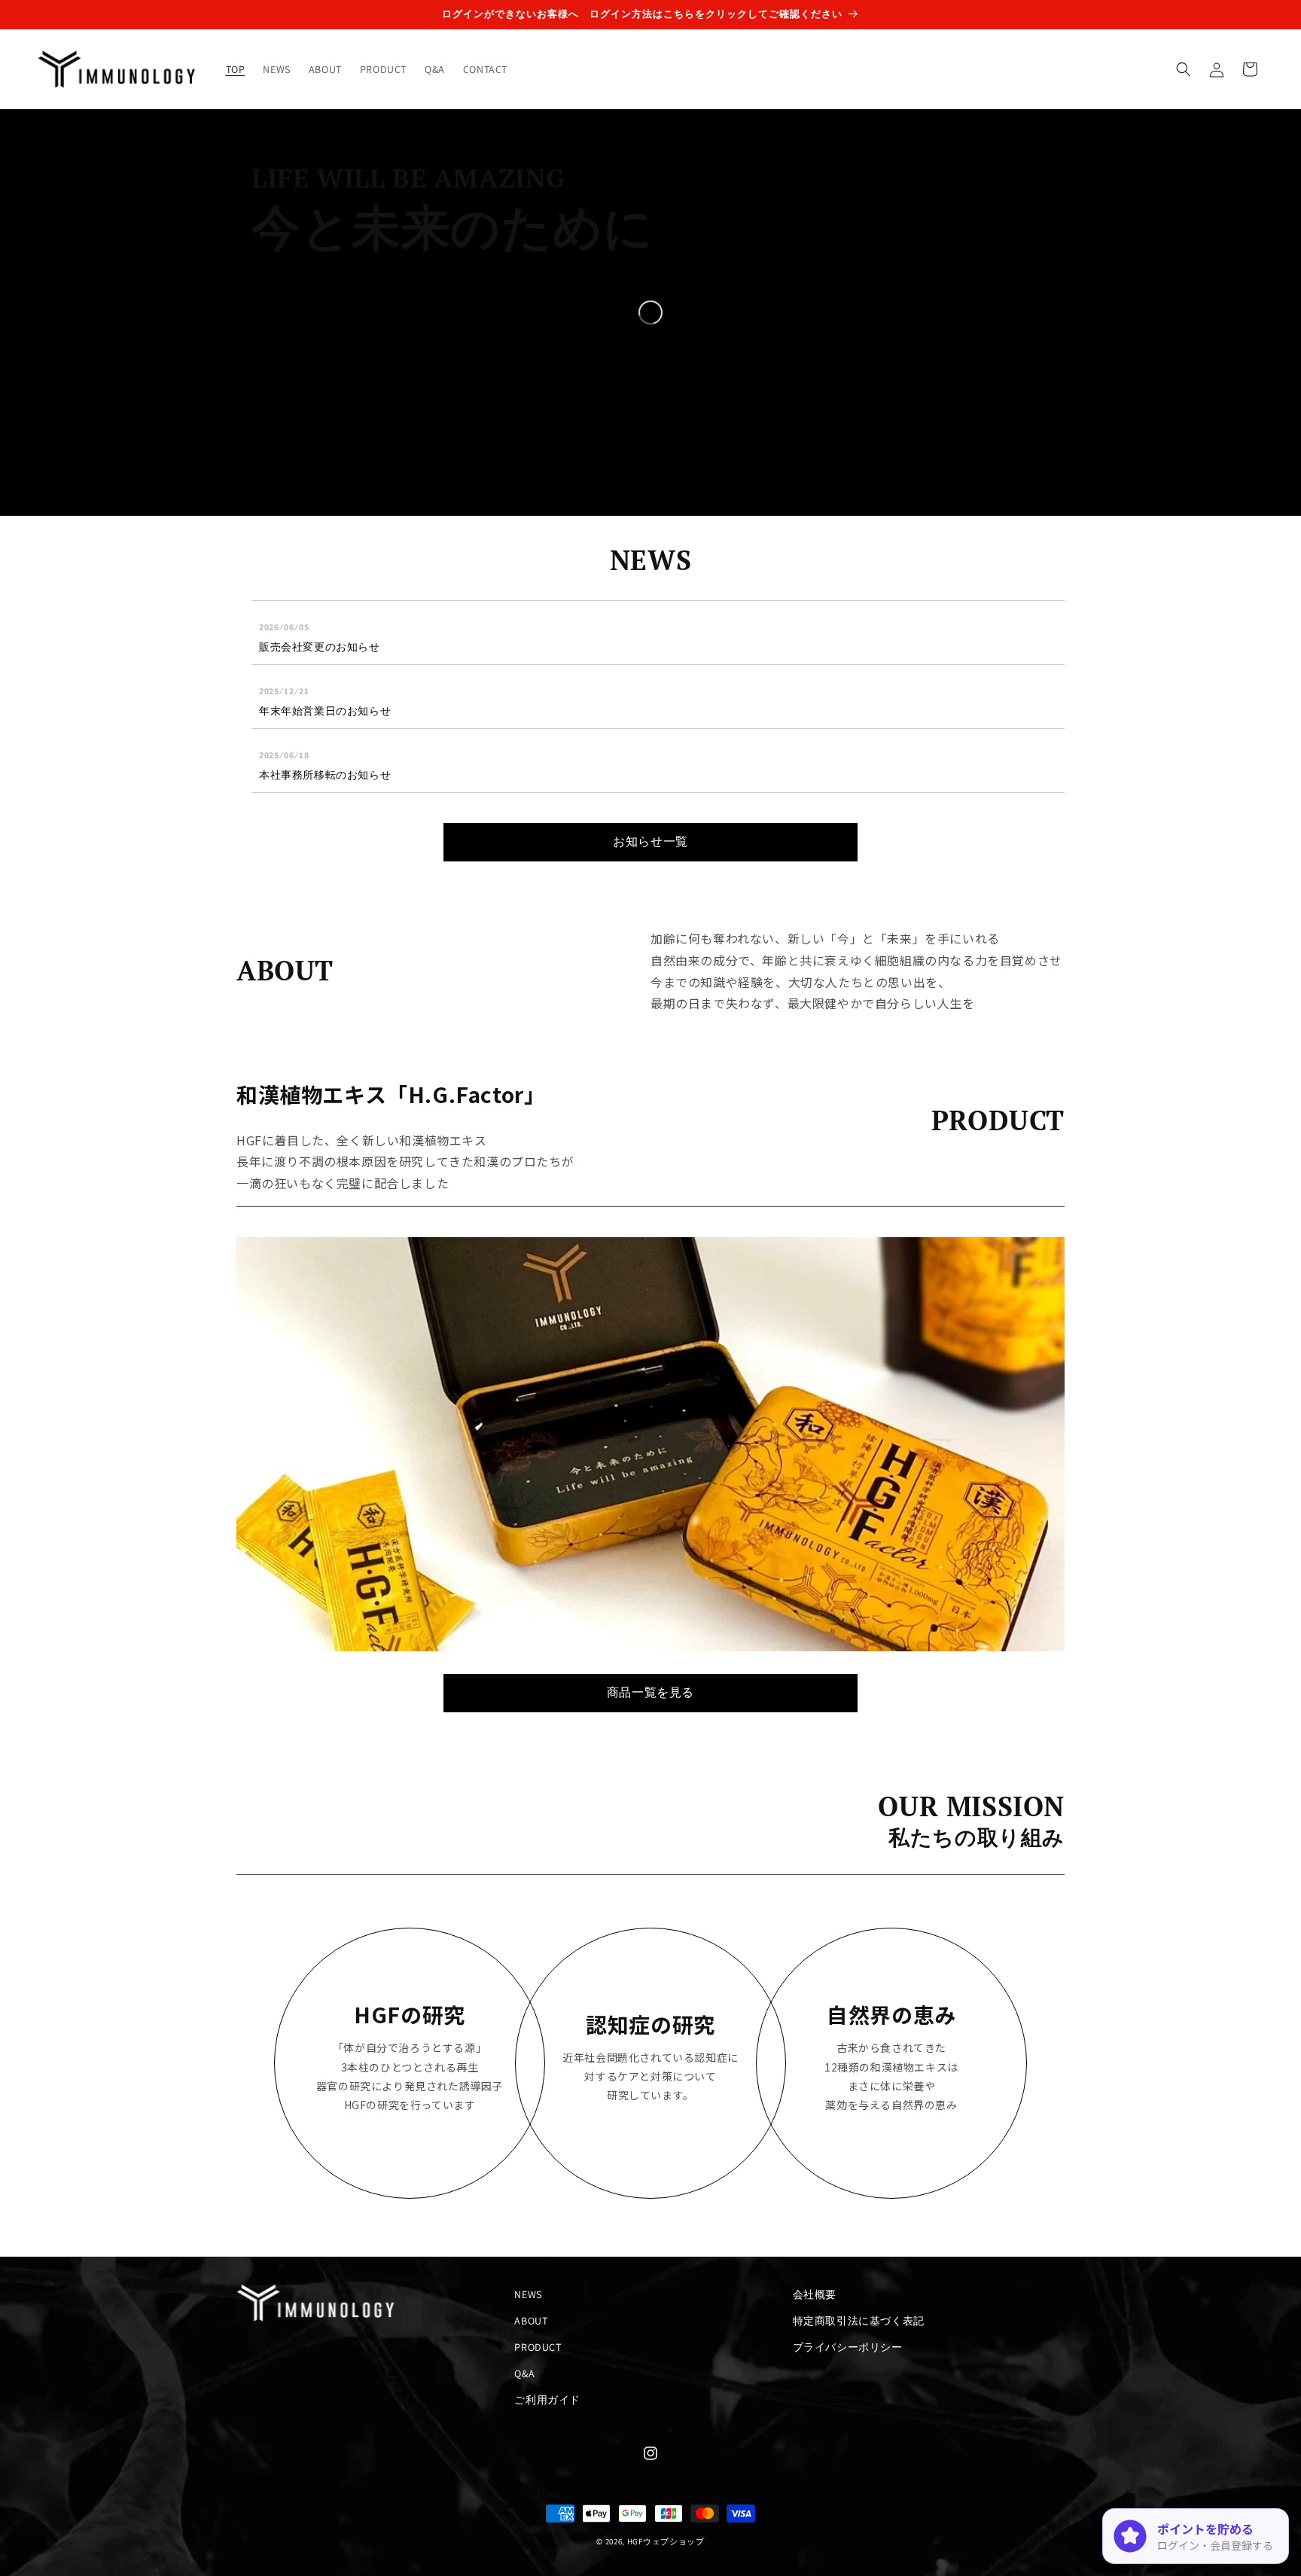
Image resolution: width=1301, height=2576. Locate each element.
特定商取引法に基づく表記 (859, 2321)
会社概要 (815, 2294)
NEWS (528, 2294)
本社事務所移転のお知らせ (325, 775)
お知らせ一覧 (650, 841)
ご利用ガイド (547, 2400)
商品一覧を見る (650, 1692)
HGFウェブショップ (666, 2541)
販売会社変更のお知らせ (320, 647)
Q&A (524, 2373)
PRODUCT (538, 2347)
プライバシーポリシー (848, 2347)
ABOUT (531, 2321)
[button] (1184, 69)
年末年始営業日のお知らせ (325, 711)
